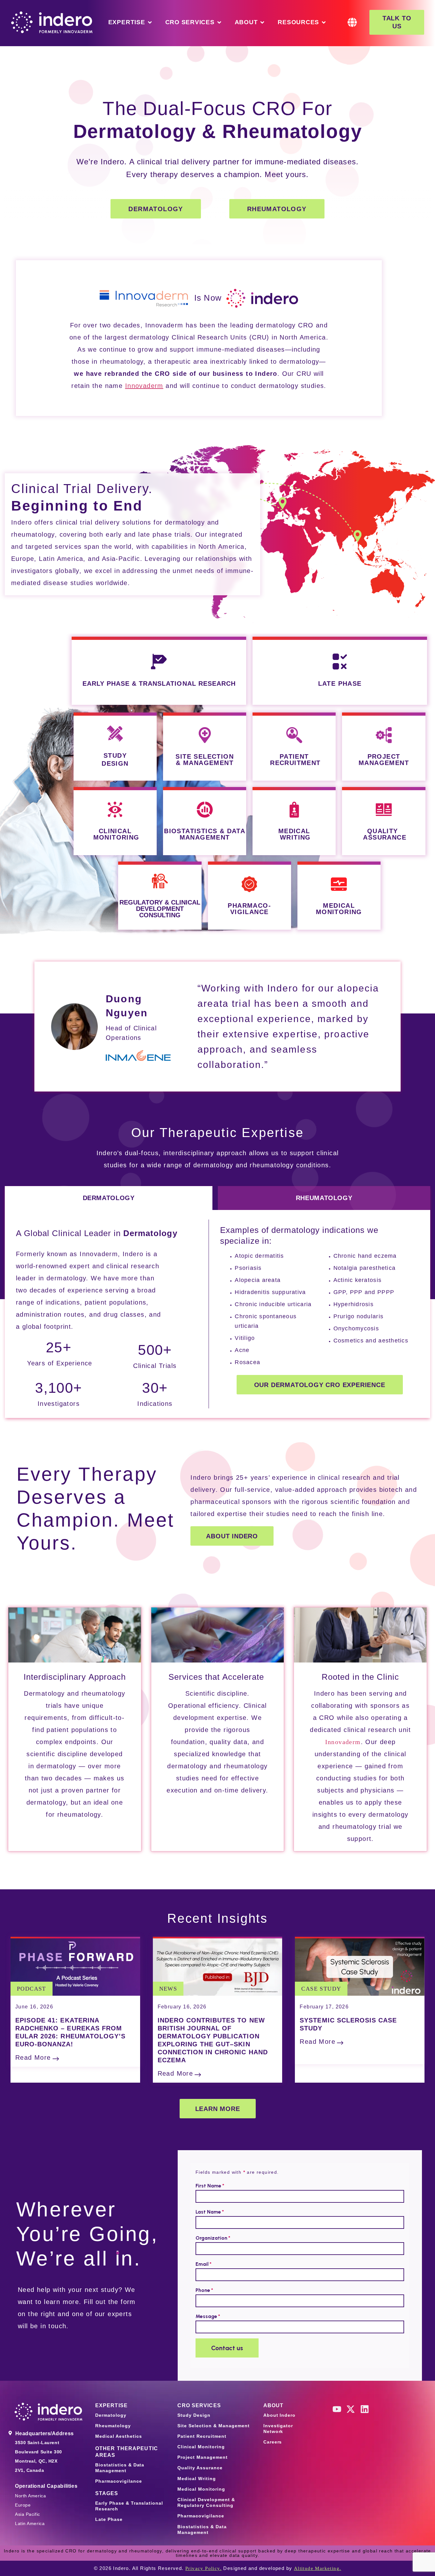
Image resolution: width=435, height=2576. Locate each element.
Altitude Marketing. (318, 2568)
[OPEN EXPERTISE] (150, 22)
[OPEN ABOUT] (262, 22)
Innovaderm (343, 1742)
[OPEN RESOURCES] (324, 22)
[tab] (109, 1198)
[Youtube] (337, 2409)
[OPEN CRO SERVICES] (219, 22)
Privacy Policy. (203, 2568)
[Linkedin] (365, 2409)
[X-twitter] (351, 2409)
